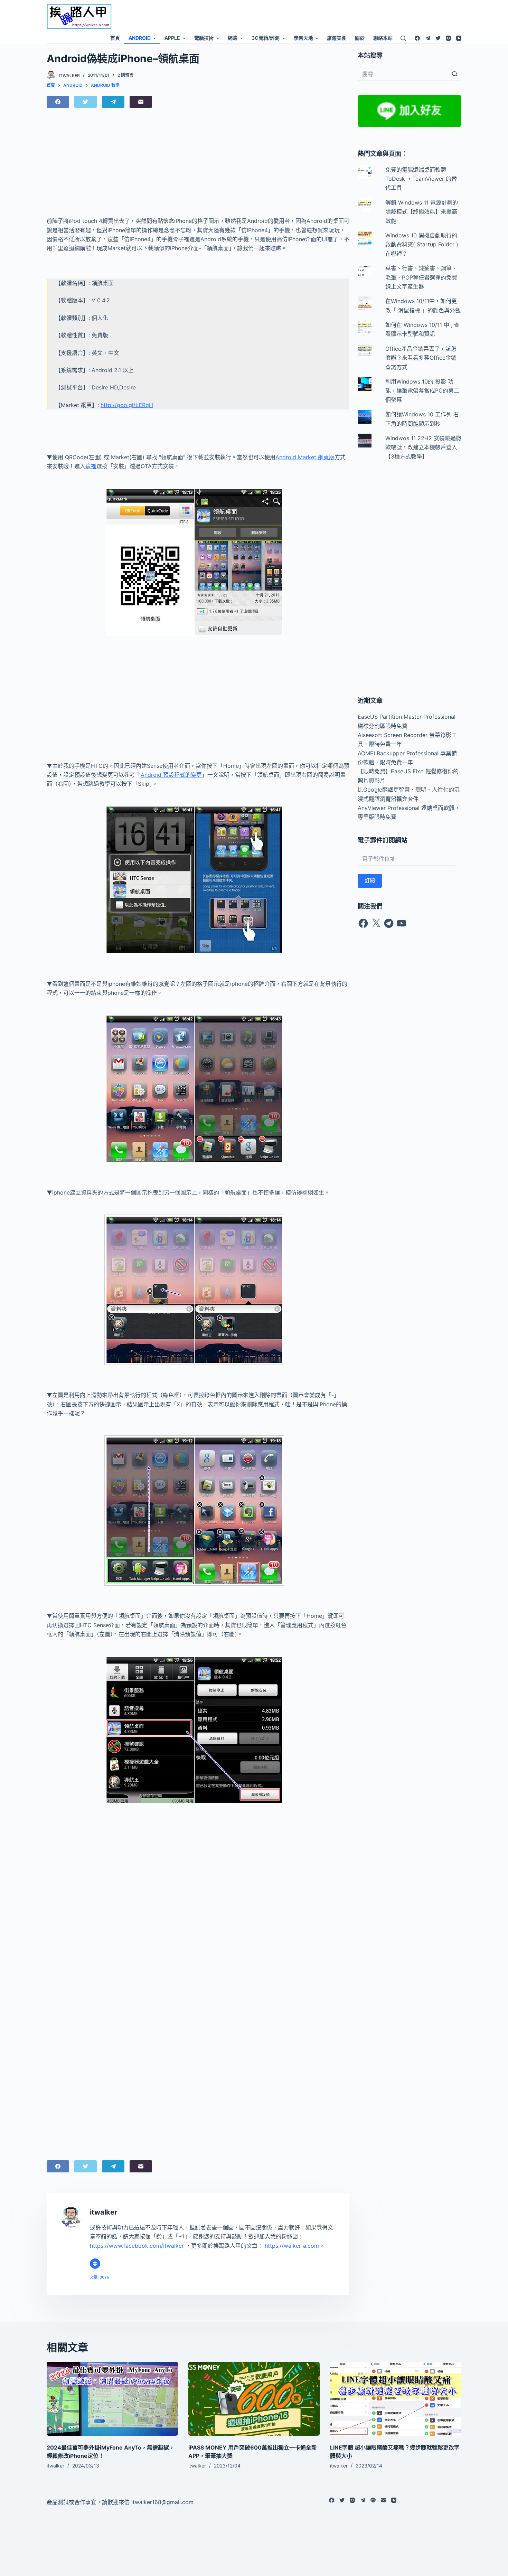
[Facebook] (417, 38)
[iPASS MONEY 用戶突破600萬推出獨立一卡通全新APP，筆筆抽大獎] (254, 2399)
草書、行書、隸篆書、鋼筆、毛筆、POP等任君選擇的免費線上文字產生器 (421, 277)
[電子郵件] (141, 102)
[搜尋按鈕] (454, 74)
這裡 (91, 466)
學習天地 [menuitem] (303, 38)
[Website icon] (95, 2264)
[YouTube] (459, 38)
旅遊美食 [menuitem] (337, 38)
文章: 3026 (100, 2277)
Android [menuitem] (140, 38)
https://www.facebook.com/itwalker (137, 2246)
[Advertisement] (311, 16)
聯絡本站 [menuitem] (383, 38)
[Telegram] (428, 38)
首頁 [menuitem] (115, 38)
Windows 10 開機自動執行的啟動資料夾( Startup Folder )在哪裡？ (422, 244)
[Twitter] (438, 38)
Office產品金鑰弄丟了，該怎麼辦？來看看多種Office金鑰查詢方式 (421, 358)
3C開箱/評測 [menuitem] (266, 38)
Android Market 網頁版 (305, 457)
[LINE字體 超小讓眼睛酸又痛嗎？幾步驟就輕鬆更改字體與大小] (396, 2399)
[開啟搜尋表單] (403, 38)
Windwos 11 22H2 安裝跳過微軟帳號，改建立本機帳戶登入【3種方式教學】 (423, 447)
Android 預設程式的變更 (171, 775)
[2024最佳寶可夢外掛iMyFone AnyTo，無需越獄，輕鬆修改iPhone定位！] (112, 2399)
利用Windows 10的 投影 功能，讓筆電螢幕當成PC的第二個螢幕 (422, 391)
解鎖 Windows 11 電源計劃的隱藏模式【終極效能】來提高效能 (422, 212)
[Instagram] (448, 38)
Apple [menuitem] (172, 38)
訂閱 (370, 880)
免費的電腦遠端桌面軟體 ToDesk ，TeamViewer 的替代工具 (421, 179)
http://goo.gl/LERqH (127, 405)
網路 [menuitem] (233, 38)
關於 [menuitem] (360, 38)
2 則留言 (125, 75)
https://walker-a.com (292, 2246)
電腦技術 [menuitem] (204, 38)
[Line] (373, 2500)
